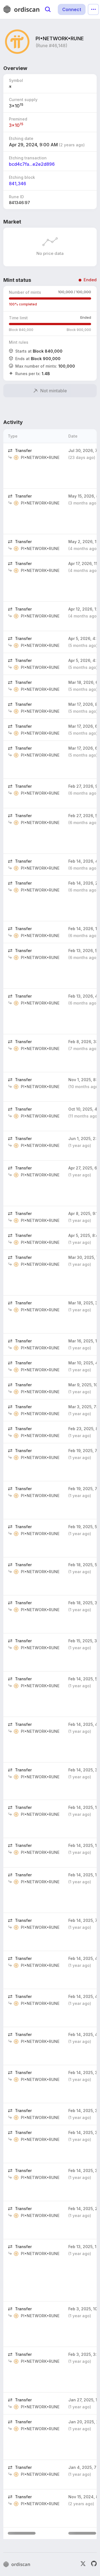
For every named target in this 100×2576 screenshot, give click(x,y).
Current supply (23, 100)
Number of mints (25, 292)
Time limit (18, 318)
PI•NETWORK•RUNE (40, 457)
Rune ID (16, 197)
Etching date (21, 138)
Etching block (22, 177)
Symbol (16, 80)
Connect (72, 9)
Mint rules (19, 342)
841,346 (17, 184)
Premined (18, 119)
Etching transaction (28, 158)
